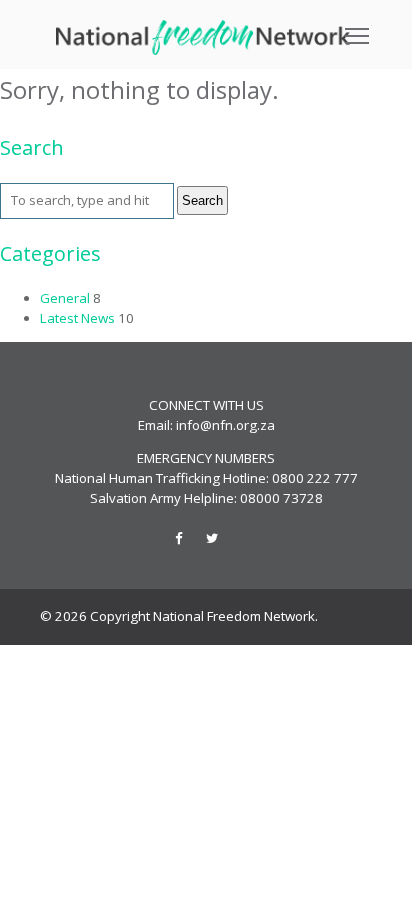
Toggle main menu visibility (357, 34)
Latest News (77, 318)
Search (202, 200)
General (65, 298)
